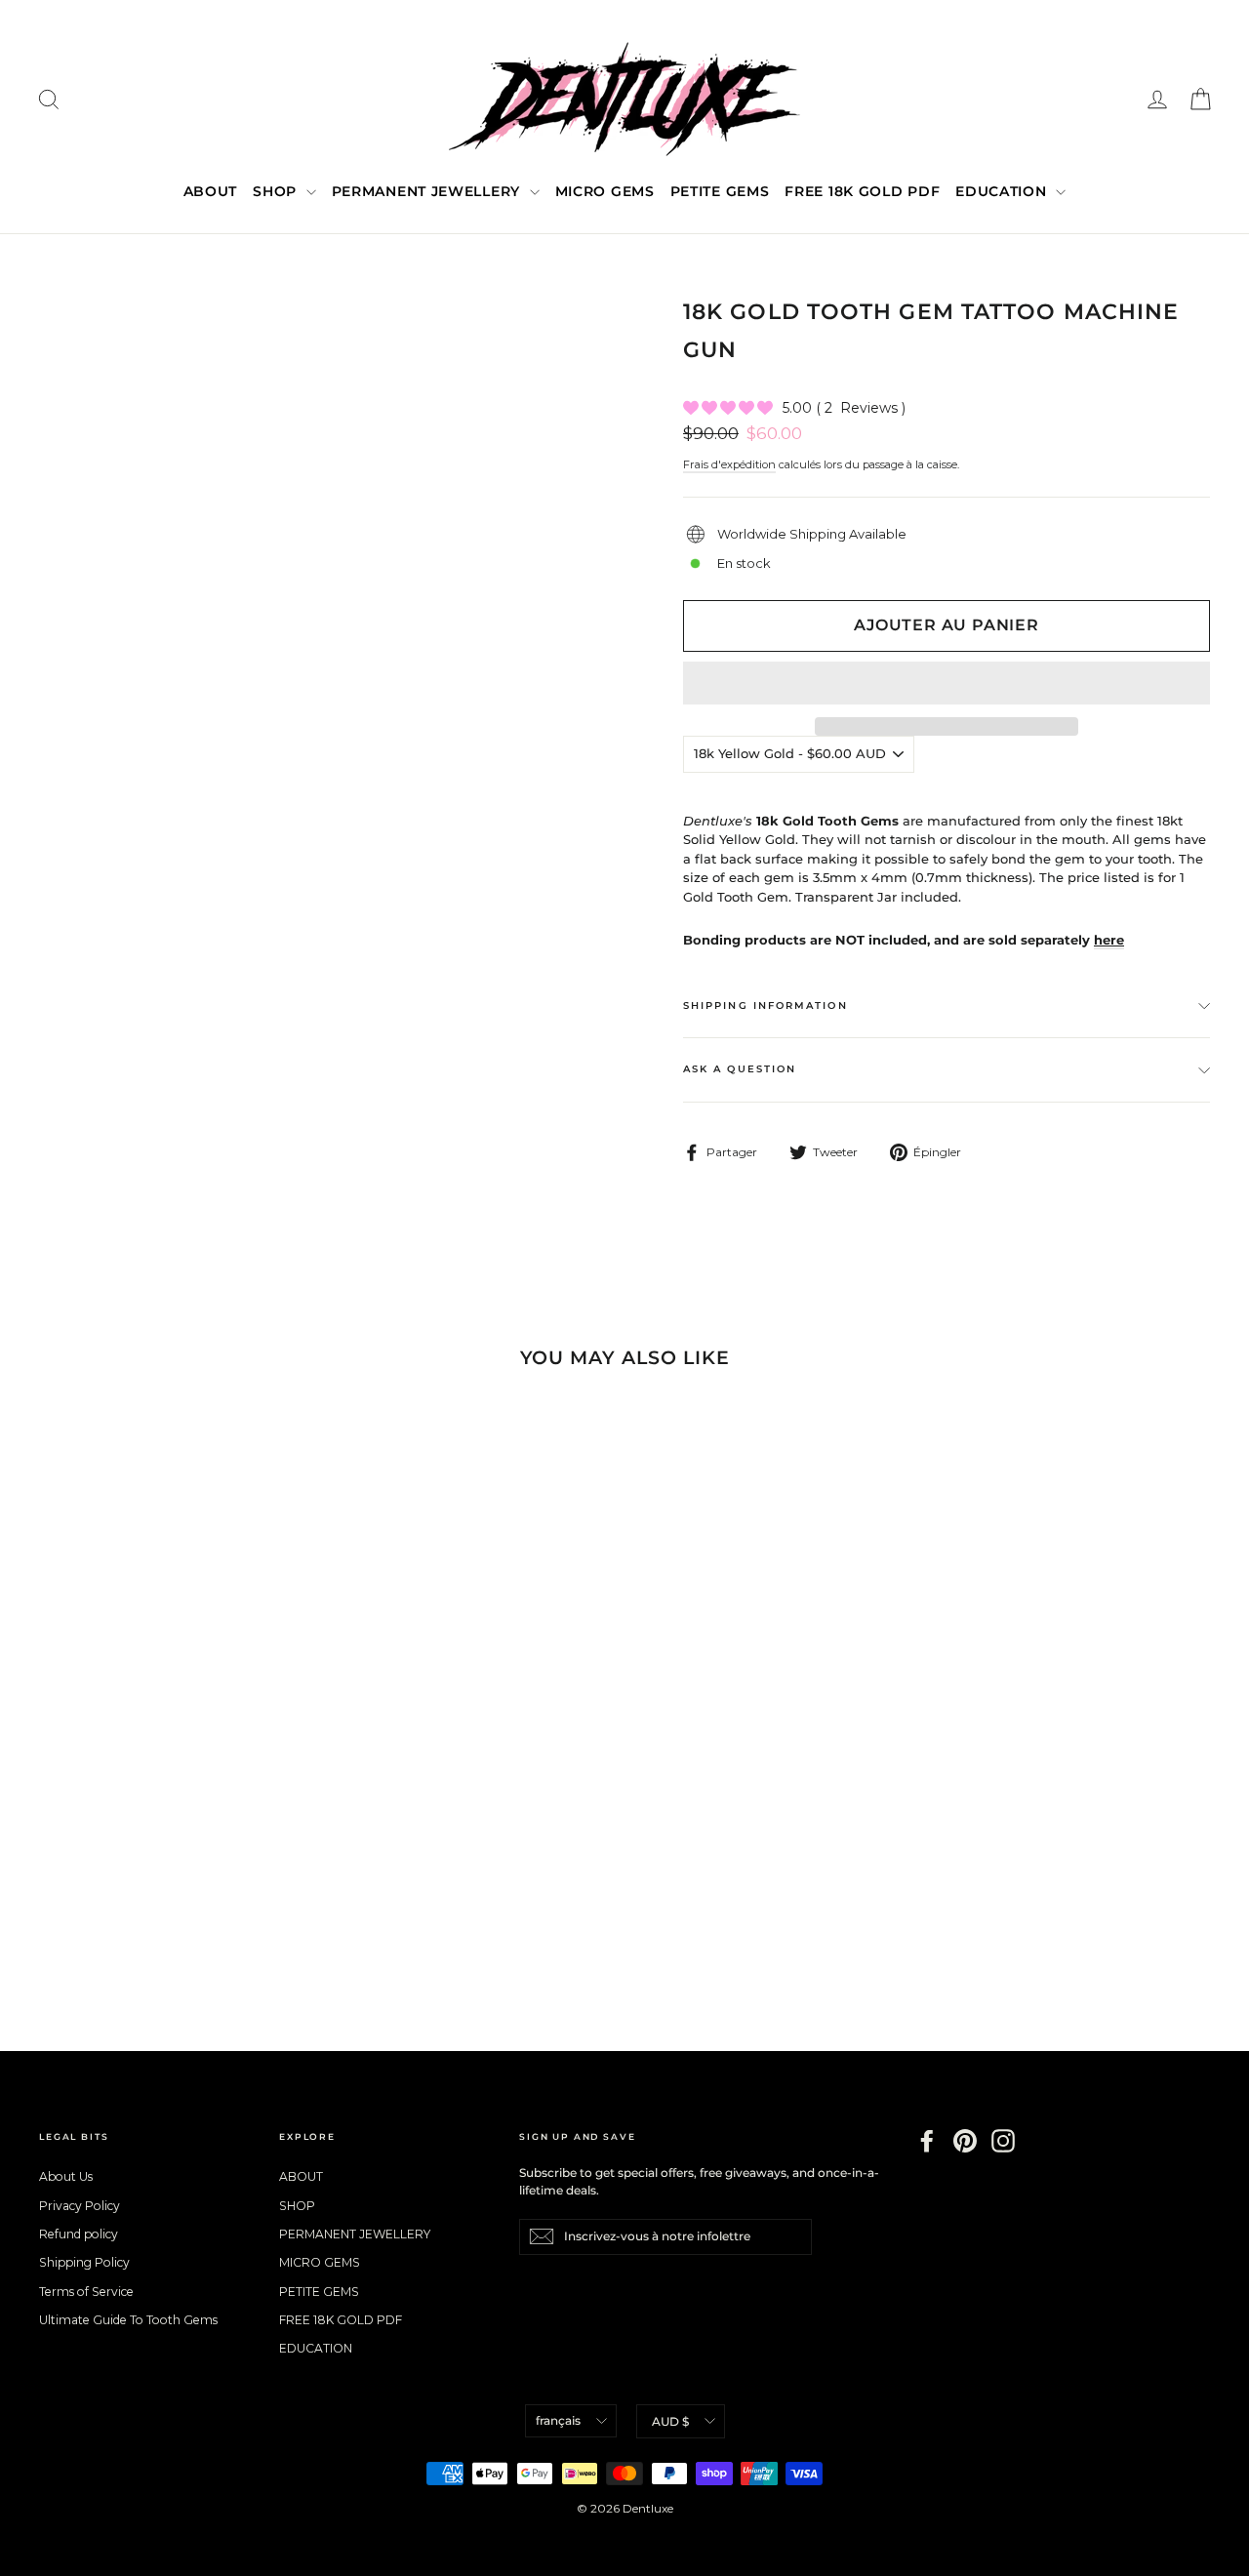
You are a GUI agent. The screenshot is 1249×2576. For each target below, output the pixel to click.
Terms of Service (86, 2292)
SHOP (277, 191)
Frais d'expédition (729, 464)
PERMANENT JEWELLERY (428, 191)
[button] (947, 683)
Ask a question (740, 1069)
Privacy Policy (80, 2206)
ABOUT (211, 191)
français (558, 2420)
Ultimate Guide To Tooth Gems (128, 2320)
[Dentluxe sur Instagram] (1003, 2141)
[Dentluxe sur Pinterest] (965, 2141)
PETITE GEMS (720, 191)
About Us (66, 2176)
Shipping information (766, 1006)
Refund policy (79, 2234)
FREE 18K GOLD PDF (862, 191)
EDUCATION (1003, 191)
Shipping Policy (84, 2262)
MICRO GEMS (605, 191)
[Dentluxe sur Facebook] (927, 2141)
